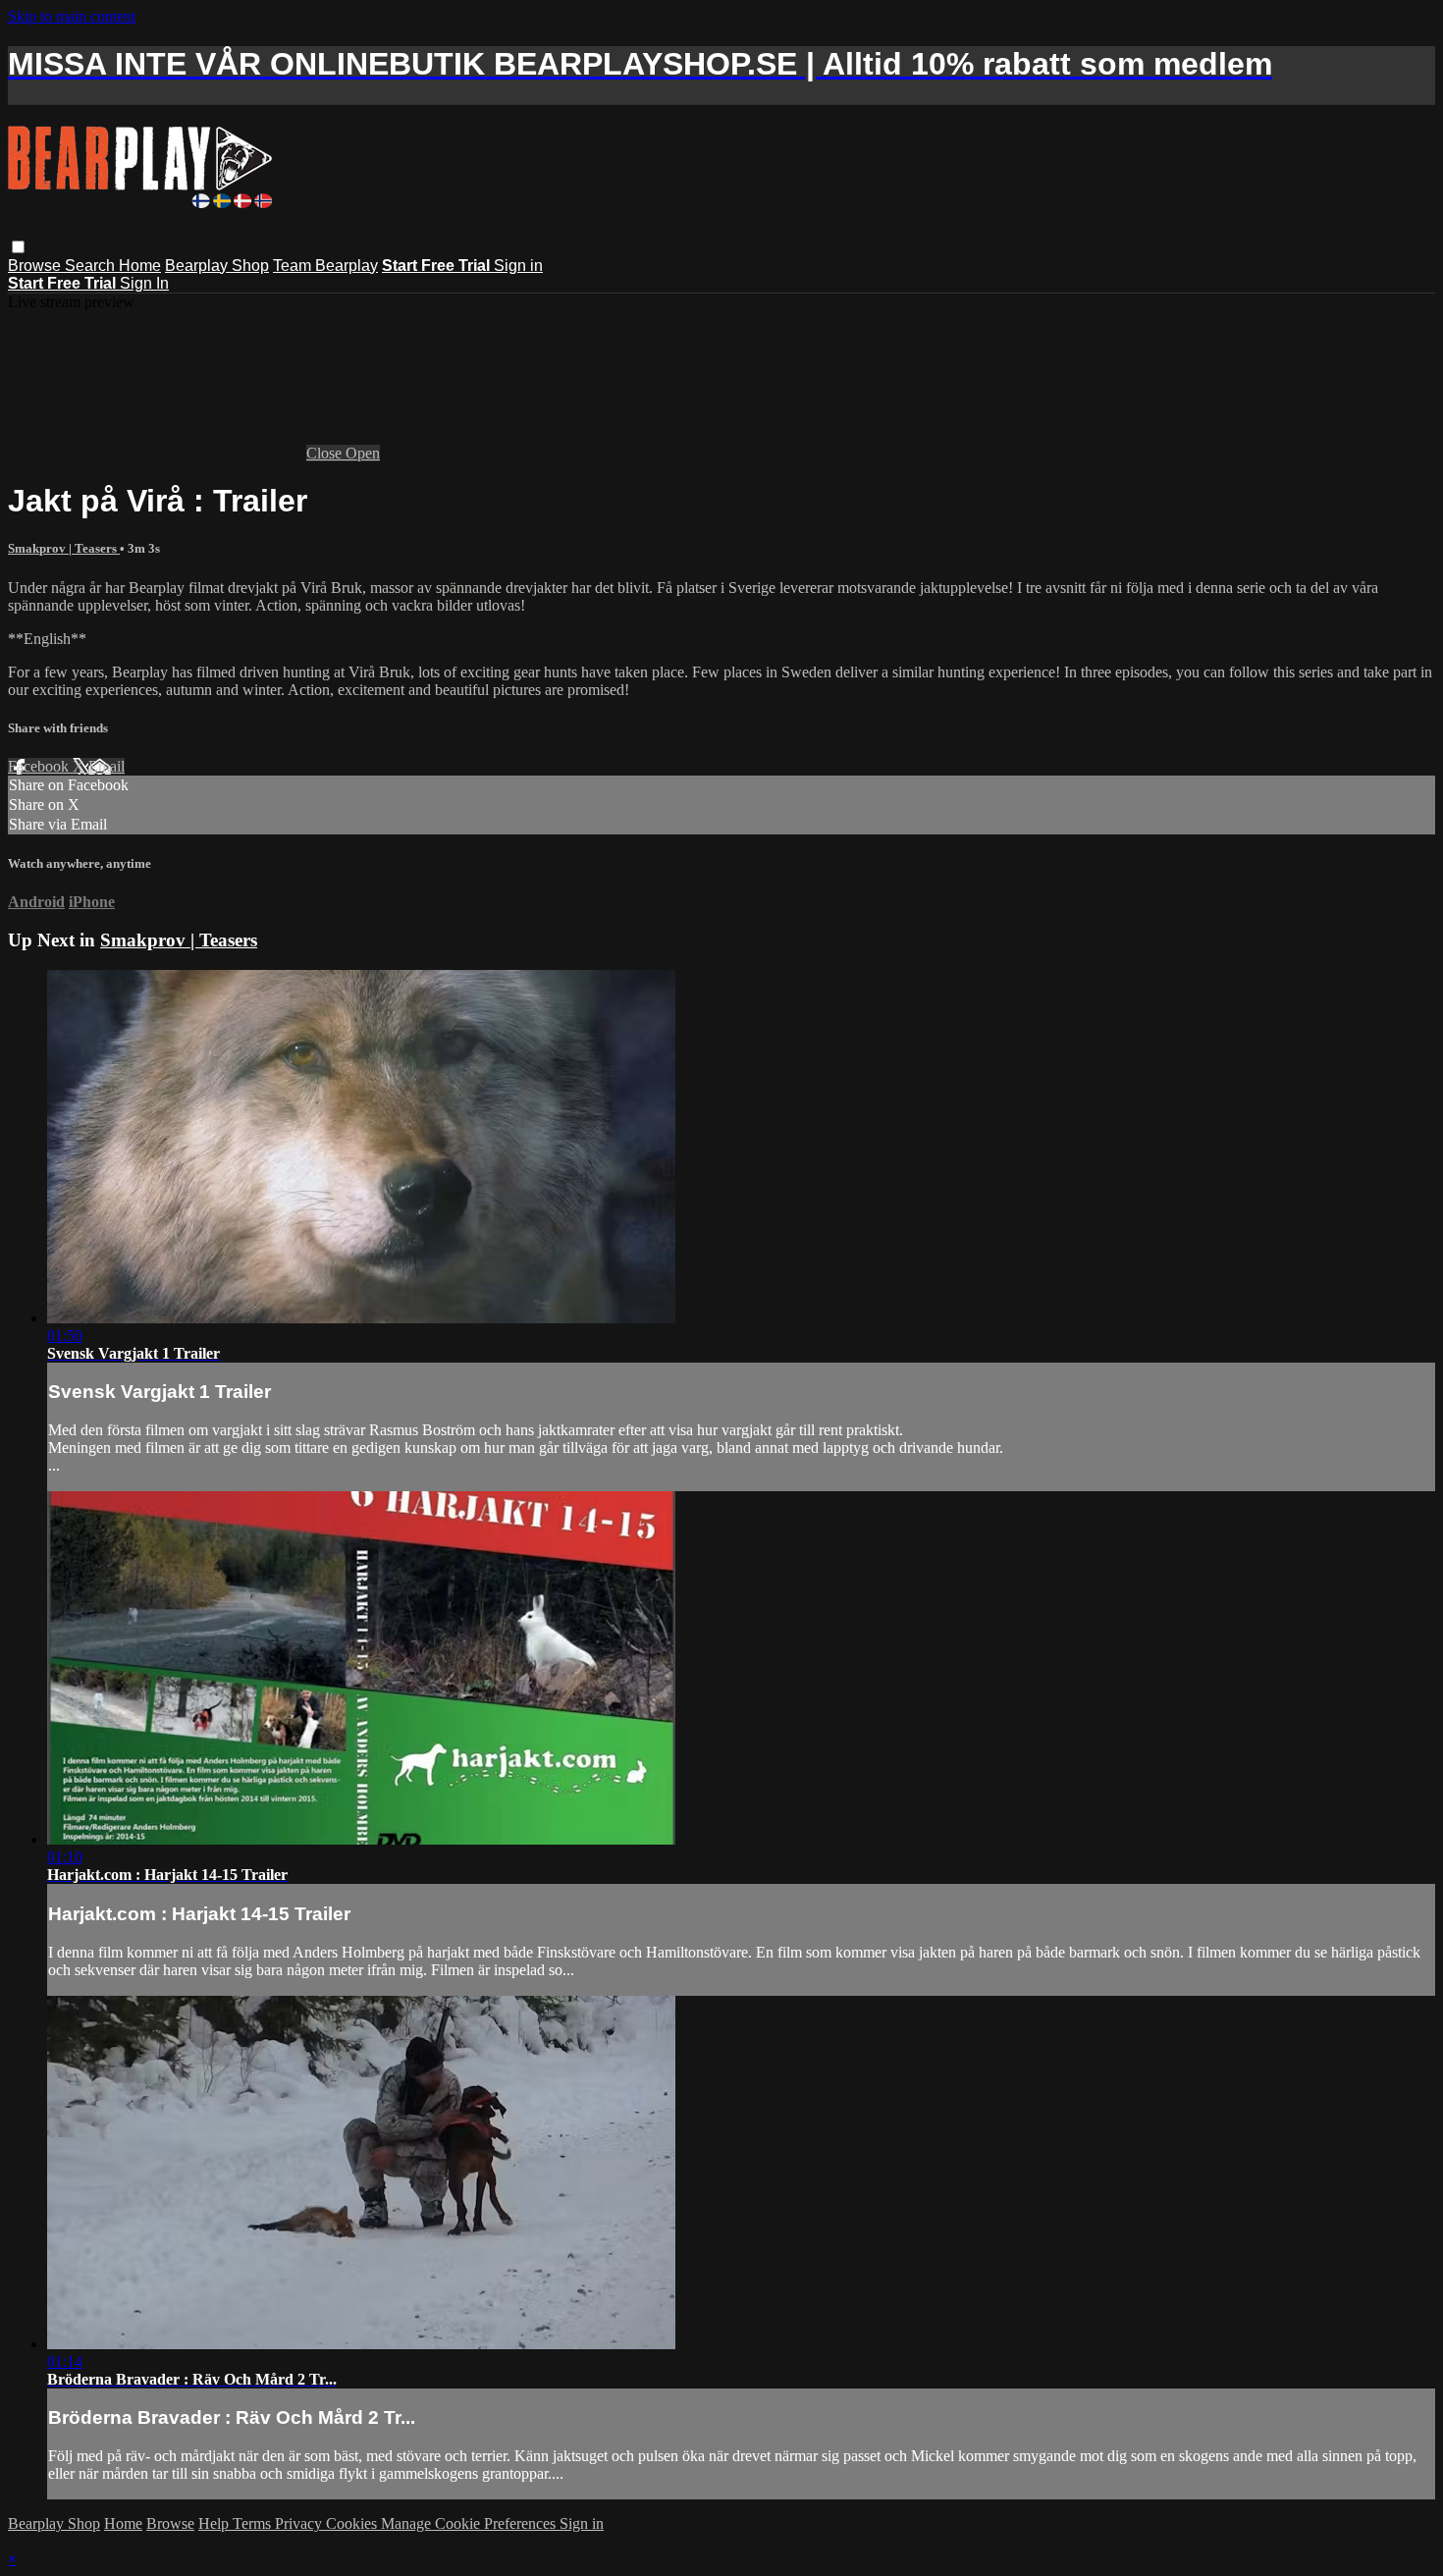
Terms (254, 2523)
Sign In (144, 283)
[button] (18, 247)
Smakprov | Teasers (64, 548)
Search (92, 266)
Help (215, 2523)
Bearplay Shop (217, 266)
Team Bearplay (325, 266)
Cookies (353, 2523)
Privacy (300, 2523)
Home (140, 266)
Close (326, 453)
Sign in (518, 266)
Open (363, 453)
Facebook (40, 766)
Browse (36, 266)
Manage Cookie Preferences (470, 2523)
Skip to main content (72, 16)
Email (107, 766)
